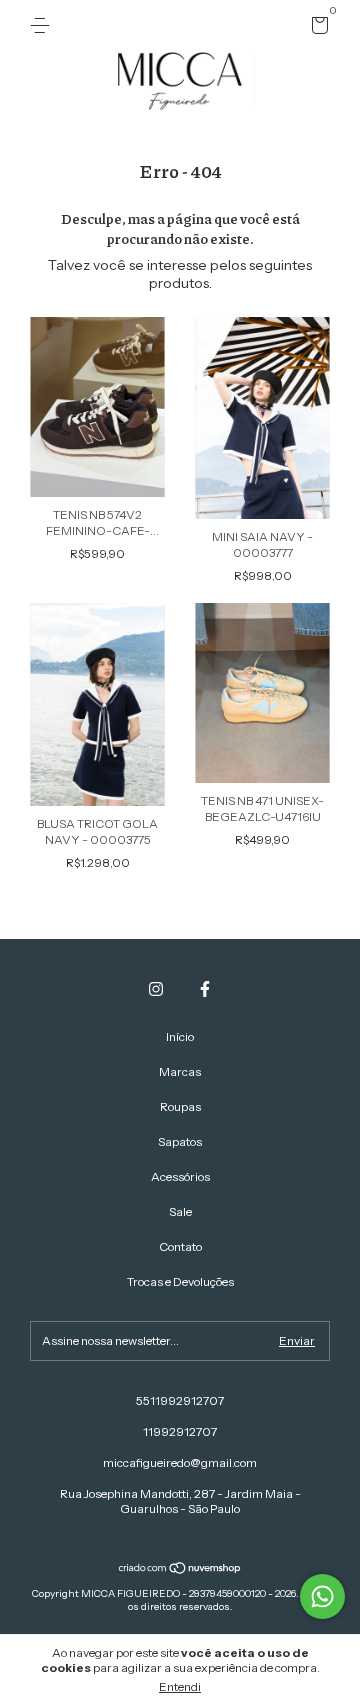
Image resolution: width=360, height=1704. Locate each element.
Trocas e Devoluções (180, 1281)
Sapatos (180, 1141)
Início (180, 1036)
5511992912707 (180, 1400)
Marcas (180, 1071)
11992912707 (180, 1431)
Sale (180, 1211)
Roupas (180, 1106)
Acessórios (180, 1176)
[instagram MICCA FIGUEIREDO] (156, 989)
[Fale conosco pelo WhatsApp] (322, 1596)
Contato (180, 1246)
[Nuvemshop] (180, 1570)
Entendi (180, 1686)
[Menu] (43, 25)
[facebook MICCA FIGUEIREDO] (205, 989)
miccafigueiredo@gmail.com (180, 1462)
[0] (316, 28)
